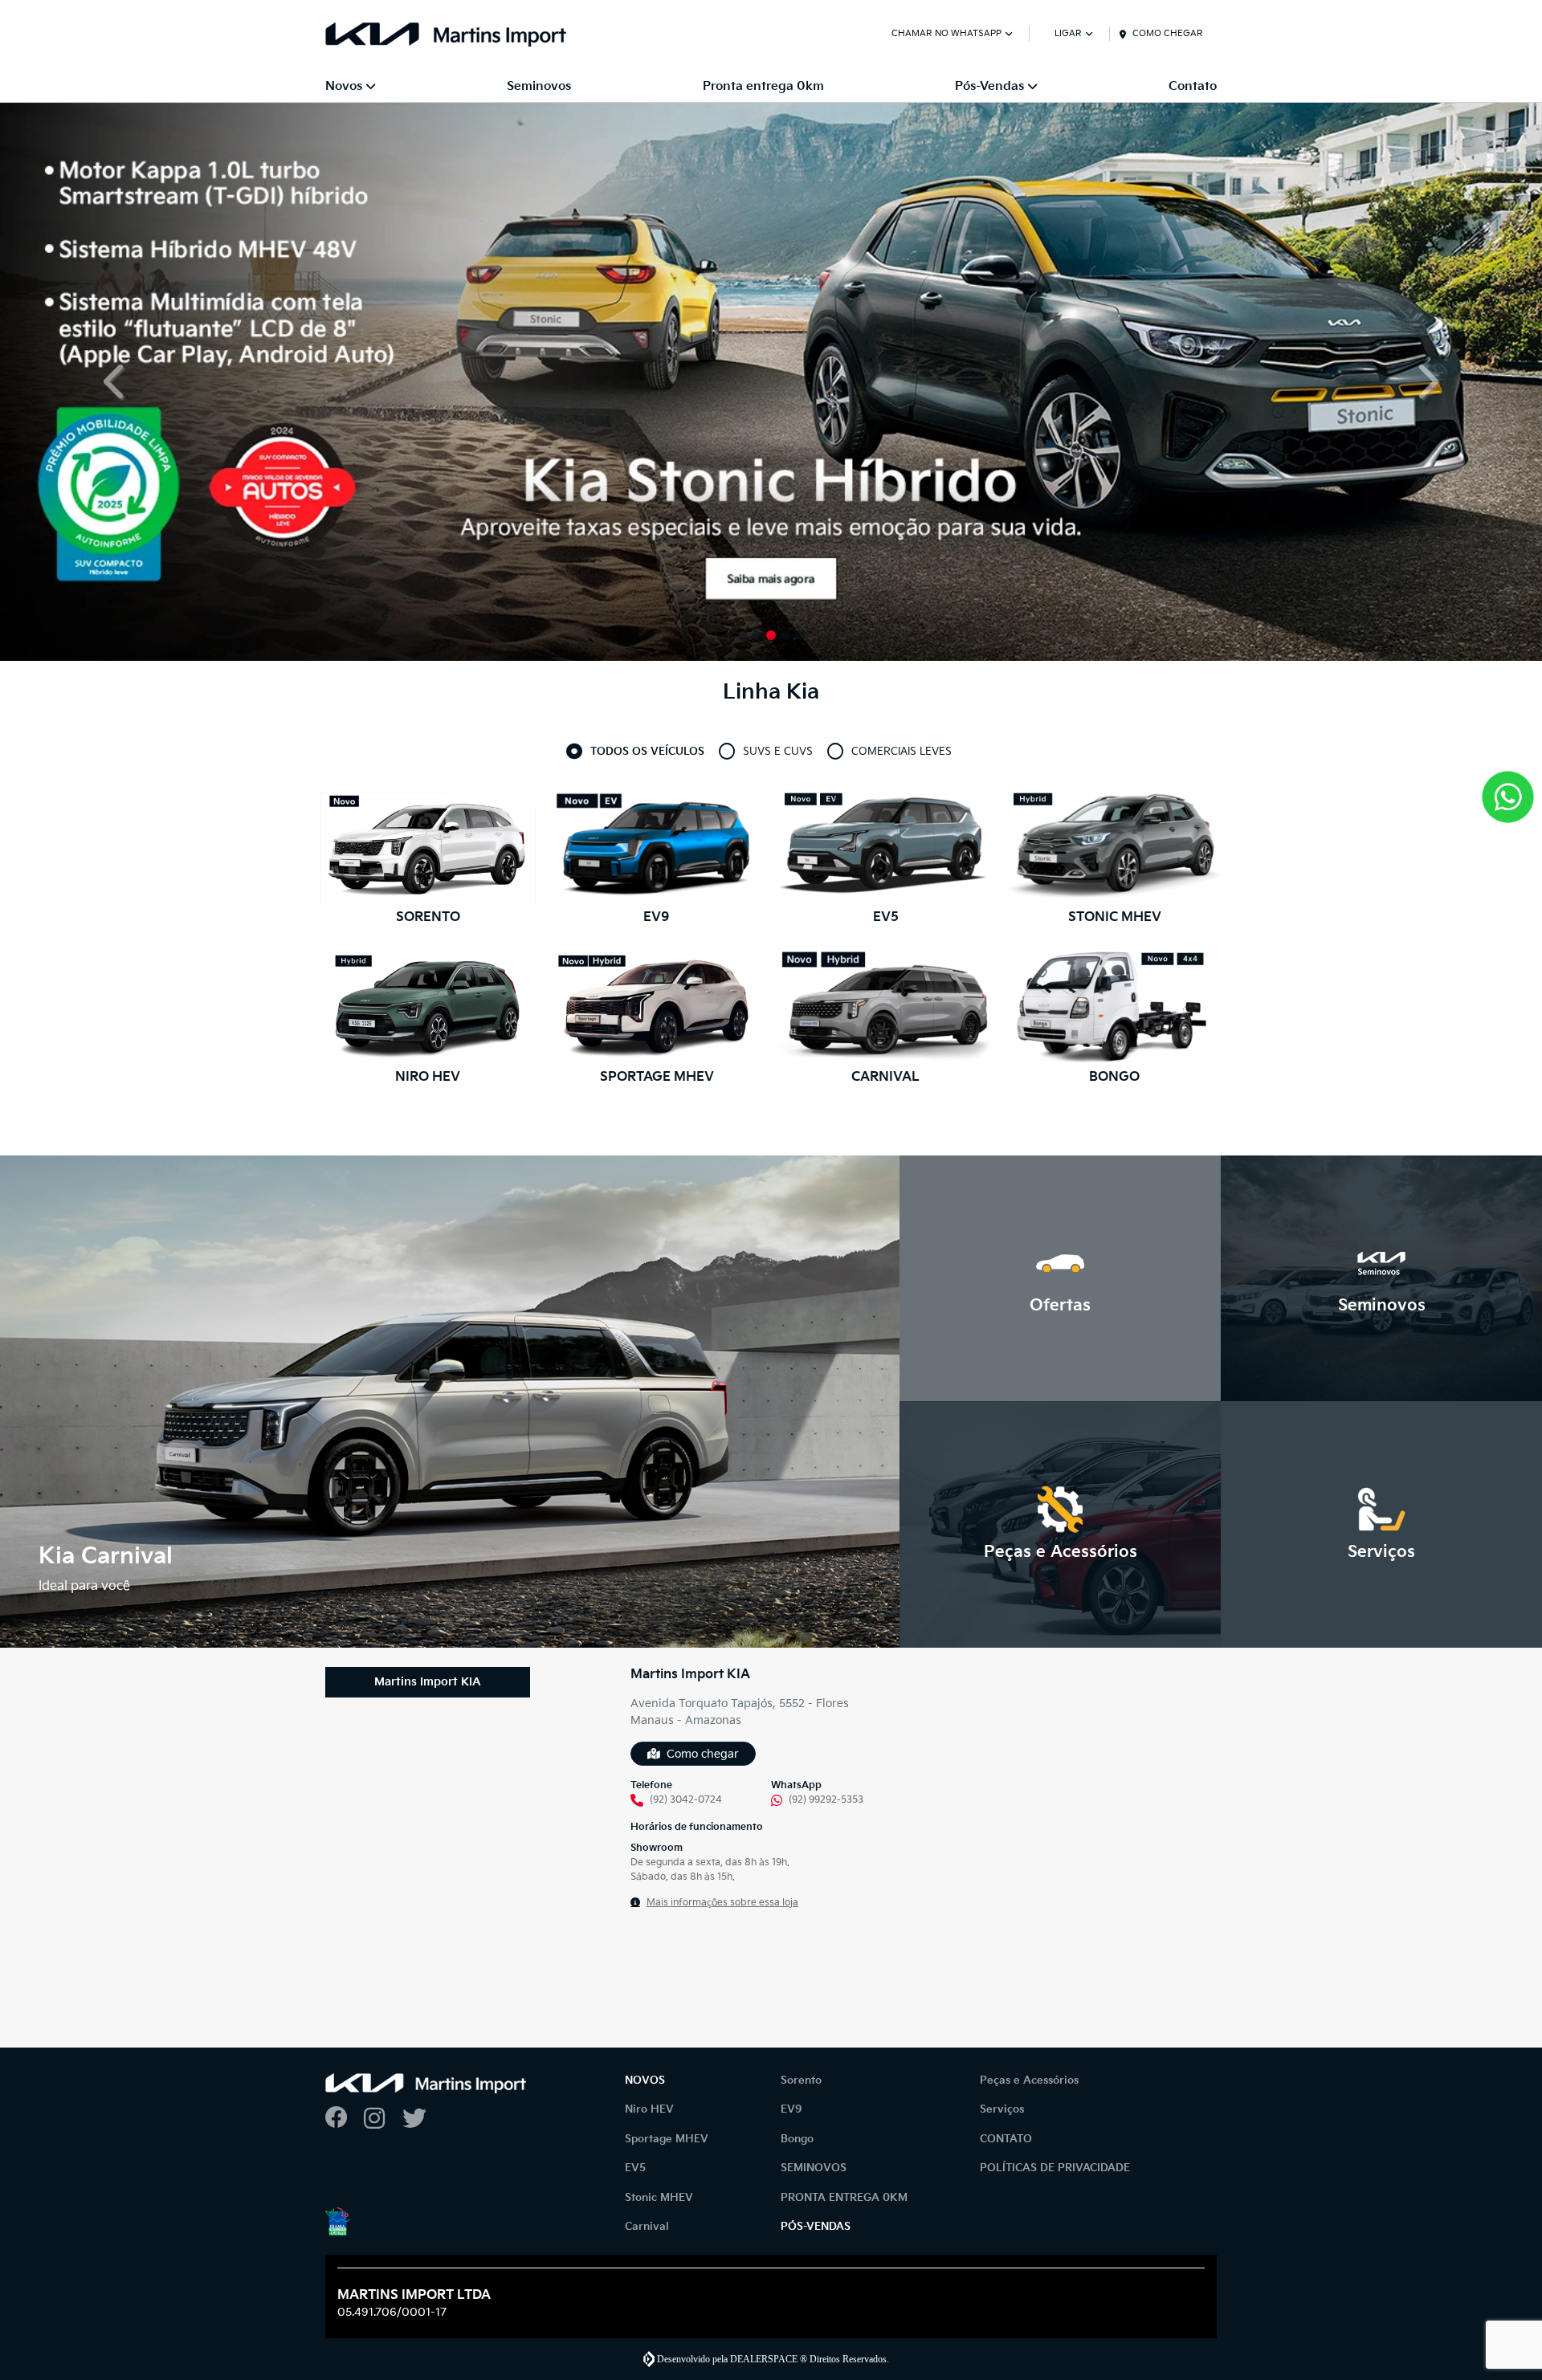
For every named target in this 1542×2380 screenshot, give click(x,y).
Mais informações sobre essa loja (722, 1903)
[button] (116, 382)
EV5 (635, 2168)
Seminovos (539, 86)
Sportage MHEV (667, 2139)
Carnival (647, 2227)
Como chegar (1168, 33)
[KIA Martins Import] (446, 35)
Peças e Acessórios (1029, 2080)
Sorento (801, 2080)
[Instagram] (383, 2119)
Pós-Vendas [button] (989, 86)
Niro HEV (649, 2109)
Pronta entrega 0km (763, 86)
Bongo (797, 2139)
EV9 (791, 2109)
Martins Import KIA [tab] (428, 1682)
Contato (1193, 86)
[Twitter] (422, 2119)
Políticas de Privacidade (1055, 2168)
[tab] (647, 752)
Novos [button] (344, 86)
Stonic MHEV (659, 2198)
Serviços (1002, 2109)
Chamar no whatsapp (946, 33)
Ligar (1068, 33)
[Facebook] (345, 2119)
